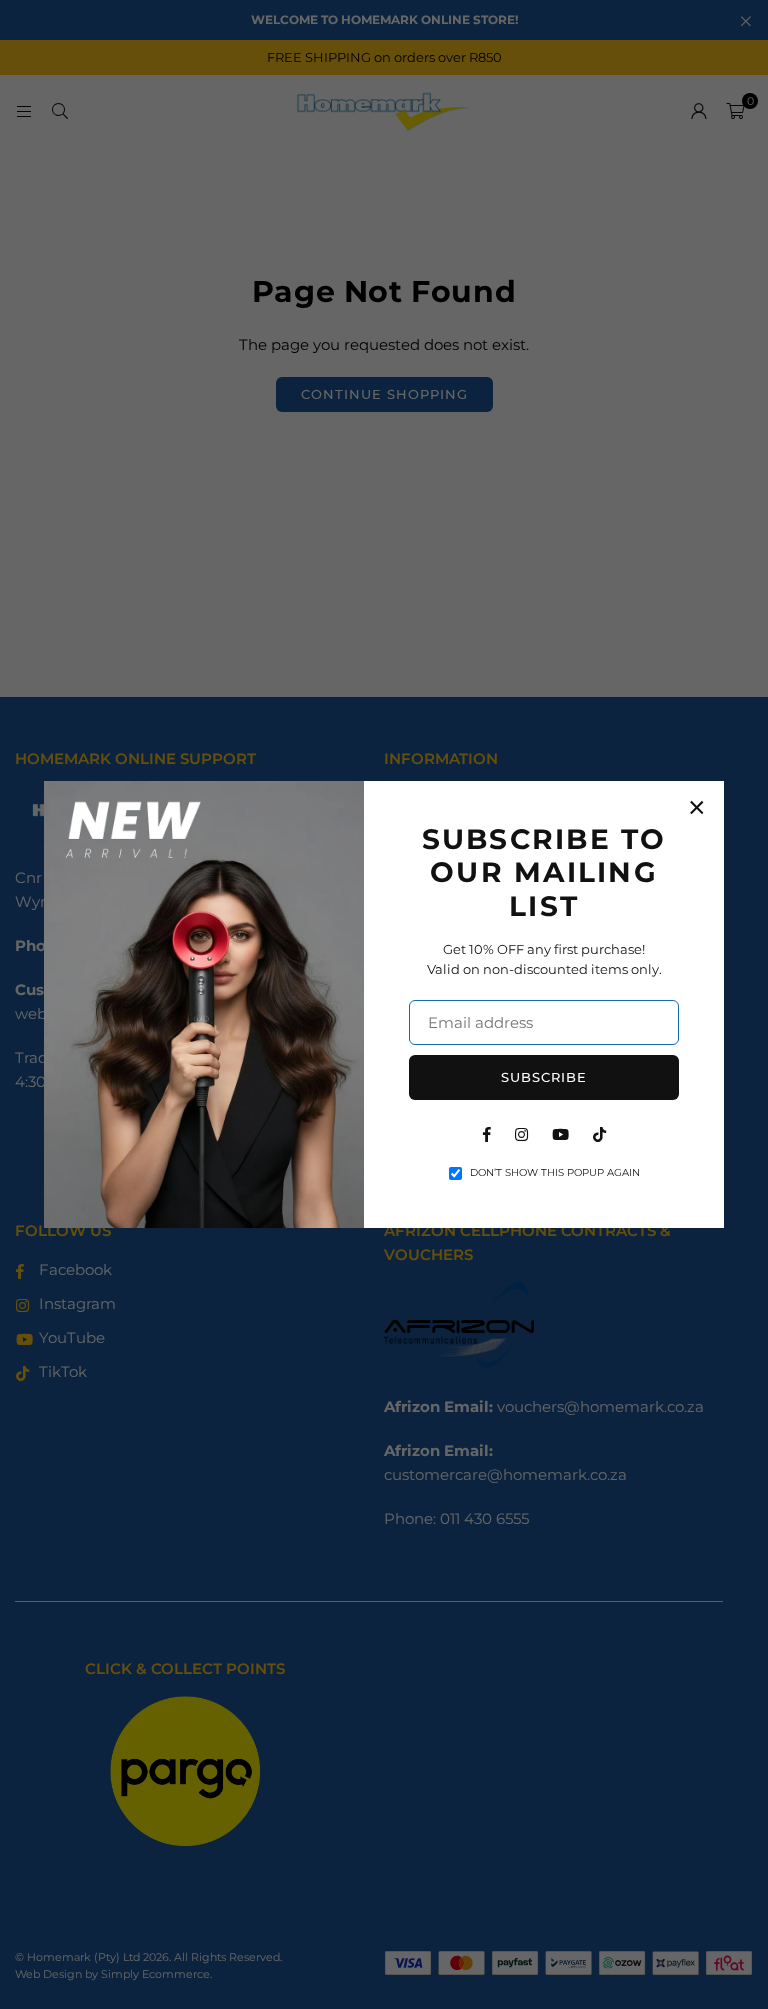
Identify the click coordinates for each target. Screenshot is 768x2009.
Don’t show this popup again (555, 1172)
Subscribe (544, 1077)
